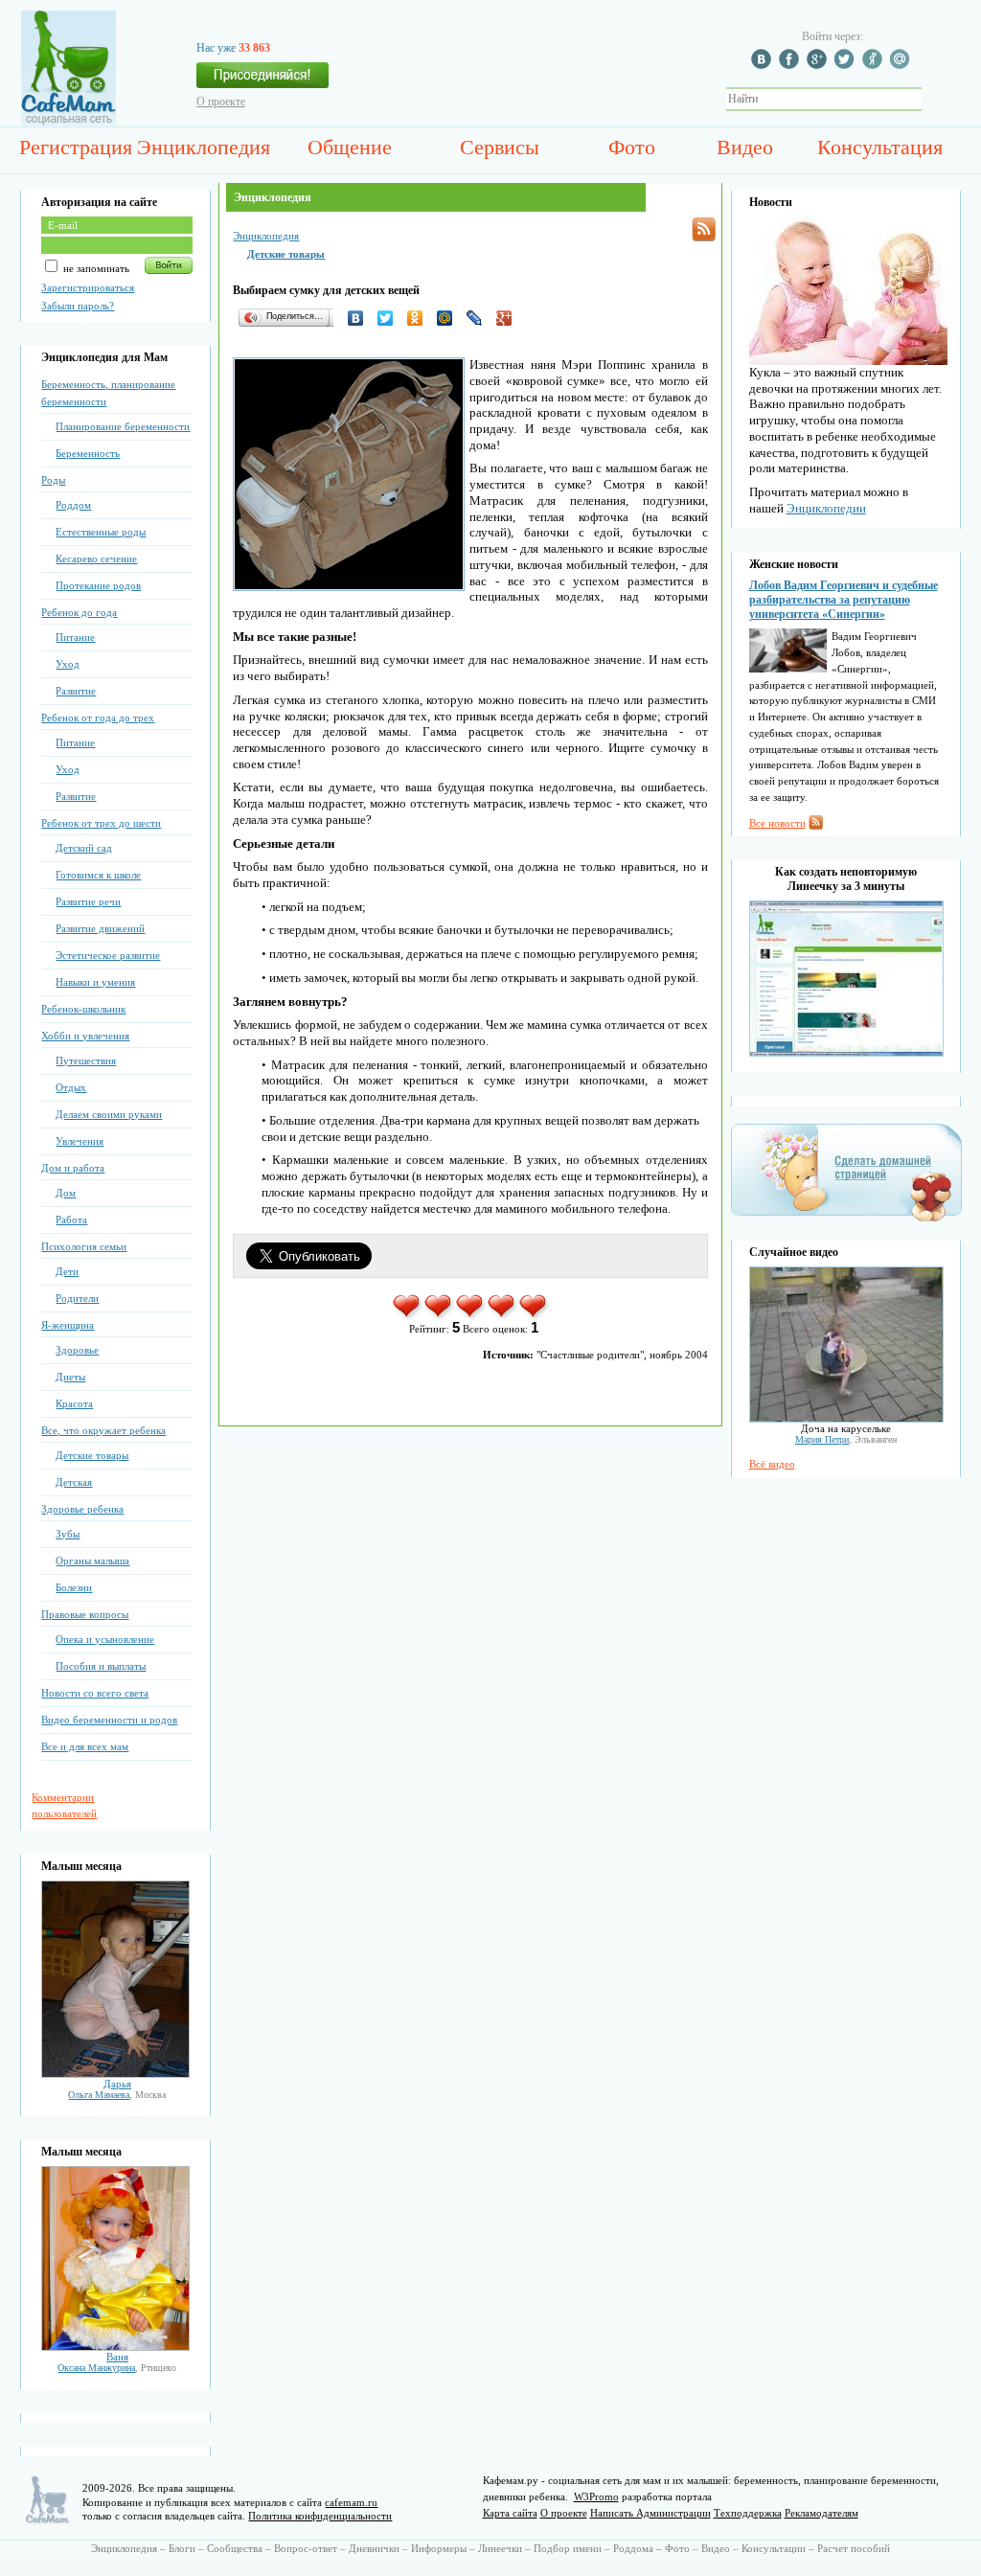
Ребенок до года (79, 612)
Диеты (70, 1377)
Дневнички (374, 2548)
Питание (75, 637)
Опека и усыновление (105, 1639)
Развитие (76, 691)
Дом (66, 1193)
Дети (67, 1271)
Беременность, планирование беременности (108, 393)
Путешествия (86, 1060)
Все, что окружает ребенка (103, 1430)
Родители (77, 1298)
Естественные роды (101, 532)
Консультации (774, 2548)
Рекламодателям (821, 2513)
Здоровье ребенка (82, 1509)
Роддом (73, 505)
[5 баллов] (534, 1316)
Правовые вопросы (85, 1614)
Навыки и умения (95, 982)
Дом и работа (73, 1168)
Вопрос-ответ (306, 2548)
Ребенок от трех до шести (101, 823)
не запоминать (95, 268)
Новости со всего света (95, 1693)
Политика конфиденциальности (320, 2516)
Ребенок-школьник (83, 1009)
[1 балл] (408, 1316)
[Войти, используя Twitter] (847, 65)
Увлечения (80, 1141)
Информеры (439, 2548)
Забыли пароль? (78, 306)
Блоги (182, 2548)
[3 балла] (471, 1316)
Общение (350, 147)
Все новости (777, 823)
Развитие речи (88, 901)
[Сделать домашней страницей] (846, 1220)
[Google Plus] (509, 318)
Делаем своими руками (109, 1114)
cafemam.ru (351, 2502)
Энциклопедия (204, 147)
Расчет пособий (854, 2548)
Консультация (880, 147)
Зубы (68, 1534)
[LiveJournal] (479, 318)
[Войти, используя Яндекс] (875, 65)
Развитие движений (100, 928)
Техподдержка (748, 2513)
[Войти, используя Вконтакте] (764, 65)
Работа (71, 1220)
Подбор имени (568, 2548)
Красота (74, 1403)
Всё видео (772, 1464)
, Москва (117, 2095)
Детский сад (84, 848)
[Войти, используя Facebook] (791, 65)
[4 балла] (502, 1316)
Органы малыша (92, 1561)
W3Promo (596, 2496)
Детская (74, 1482)
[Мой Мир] (450, 318)
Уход (68, 664)
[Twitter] (390, 318)
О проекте (221, 102)
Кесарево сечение (96, 559)
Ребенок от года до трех (98, 718)
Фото (632, 147)
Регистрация (76, 147)
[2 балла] (439, 1316)
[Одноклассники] (420, 318)
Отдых (71, 1087)
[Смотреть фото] (115, 2074)
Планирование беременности (123, 426)
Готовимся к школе (98, 875)
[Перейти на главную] (68, 122)
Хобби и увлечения (85, 1036)
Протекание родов (98, 585)
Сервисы (500, 147)
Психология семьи (84, 1246)
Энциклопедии (826, 508)
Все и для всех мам (85, 1746)
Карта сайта (510, 2513)
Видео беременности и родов (109, 1720)
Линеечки (500, 2548)
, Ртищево (117, 2368)
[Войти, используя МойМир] (902, 65)
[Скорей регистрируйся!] (262, 80)
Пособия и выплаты (101, 1666)
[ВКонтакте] (361, 318)
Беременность (88, 453)
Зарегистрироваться (88, 287)
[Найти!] (932, 99)
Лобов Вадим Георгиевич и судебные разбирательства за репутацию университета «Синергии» (844, 600)
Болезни (74, 1587)
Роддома (633, 2548)
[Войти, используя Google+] (819, 65)
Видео (745, 147)
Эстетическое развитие (108, 955)
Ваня (117, 2357)
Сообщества (235, 2548)
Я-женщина (68, 1325)
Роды (53, 480)
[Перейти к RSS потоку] (704, 229)
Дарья (117, 2084)
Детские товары (92, 1455)
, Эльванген (846, 1439)
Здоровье (77, 1350)
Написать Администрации (650, 2513)
